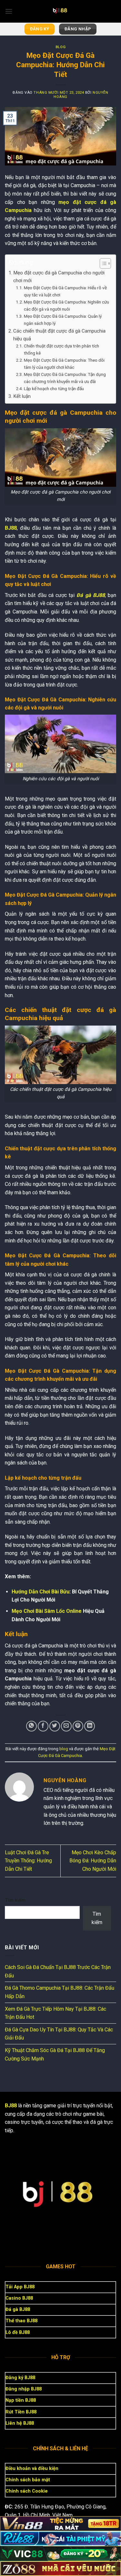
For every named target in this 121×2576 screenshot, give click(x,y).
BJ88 (11, 528)
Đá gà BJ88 (91, 595)
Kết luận (22, 396)
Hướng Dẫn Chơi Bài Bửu (40, 1592)
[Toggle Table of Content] (102, 263)
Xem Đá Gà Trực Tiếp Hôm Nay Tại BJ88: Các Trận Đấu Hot (55, 2013)
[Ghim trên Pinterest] (78, 1726)
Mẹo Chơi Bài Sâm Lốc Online (47, 1611)
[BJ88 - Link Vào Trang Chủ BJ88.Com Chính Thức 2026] (61, 11)
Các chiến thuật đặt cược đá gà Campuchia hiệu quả (59, 335)
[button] (9, 11)
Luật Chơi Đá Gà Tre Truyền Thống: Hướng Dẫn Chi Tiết (28, 1861)
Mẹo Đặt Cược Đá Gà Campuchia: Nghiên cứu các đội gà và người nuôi (66, 305)
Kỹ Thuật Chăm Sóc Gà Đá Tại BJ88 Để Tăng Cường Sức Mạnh (55, 2054)
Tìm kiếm (15, 1900)
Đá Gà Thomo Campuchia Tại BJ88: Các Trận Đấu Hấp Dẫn (60, 1992)
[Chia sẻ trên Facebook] (43, 1726)
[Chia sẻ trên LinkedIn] (90, 1726)
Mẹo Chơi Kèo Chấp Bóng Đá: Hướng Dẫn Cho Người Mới (93, 1861)
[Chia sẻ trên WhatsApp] (31, 1726)
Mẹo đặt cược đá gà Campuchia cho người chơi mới (59, 277)
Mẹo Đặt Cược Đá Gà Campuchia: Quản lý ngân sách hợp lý (63, 320)
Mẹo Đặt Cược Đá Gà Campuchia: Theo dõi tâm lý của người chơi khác (64, 364)
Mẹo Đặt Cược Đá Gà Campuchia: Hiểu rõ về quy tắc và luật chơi (65, 291)
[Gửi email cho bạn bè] (66, 1726)
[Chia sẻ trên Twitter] (55, 1726)
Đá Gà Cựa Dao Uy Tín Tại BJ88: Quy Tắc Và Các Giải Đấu (59, 2034)
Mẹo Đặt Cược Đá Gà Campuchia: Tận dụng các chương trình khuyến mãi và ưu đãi (65, 378)
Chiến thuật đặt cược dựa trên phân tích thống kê (61, 349)
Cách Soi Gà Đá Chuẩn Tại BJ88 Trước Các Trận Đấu (58, 1971)
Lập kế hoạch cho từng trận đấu (54, 389)
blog (60, 47)
